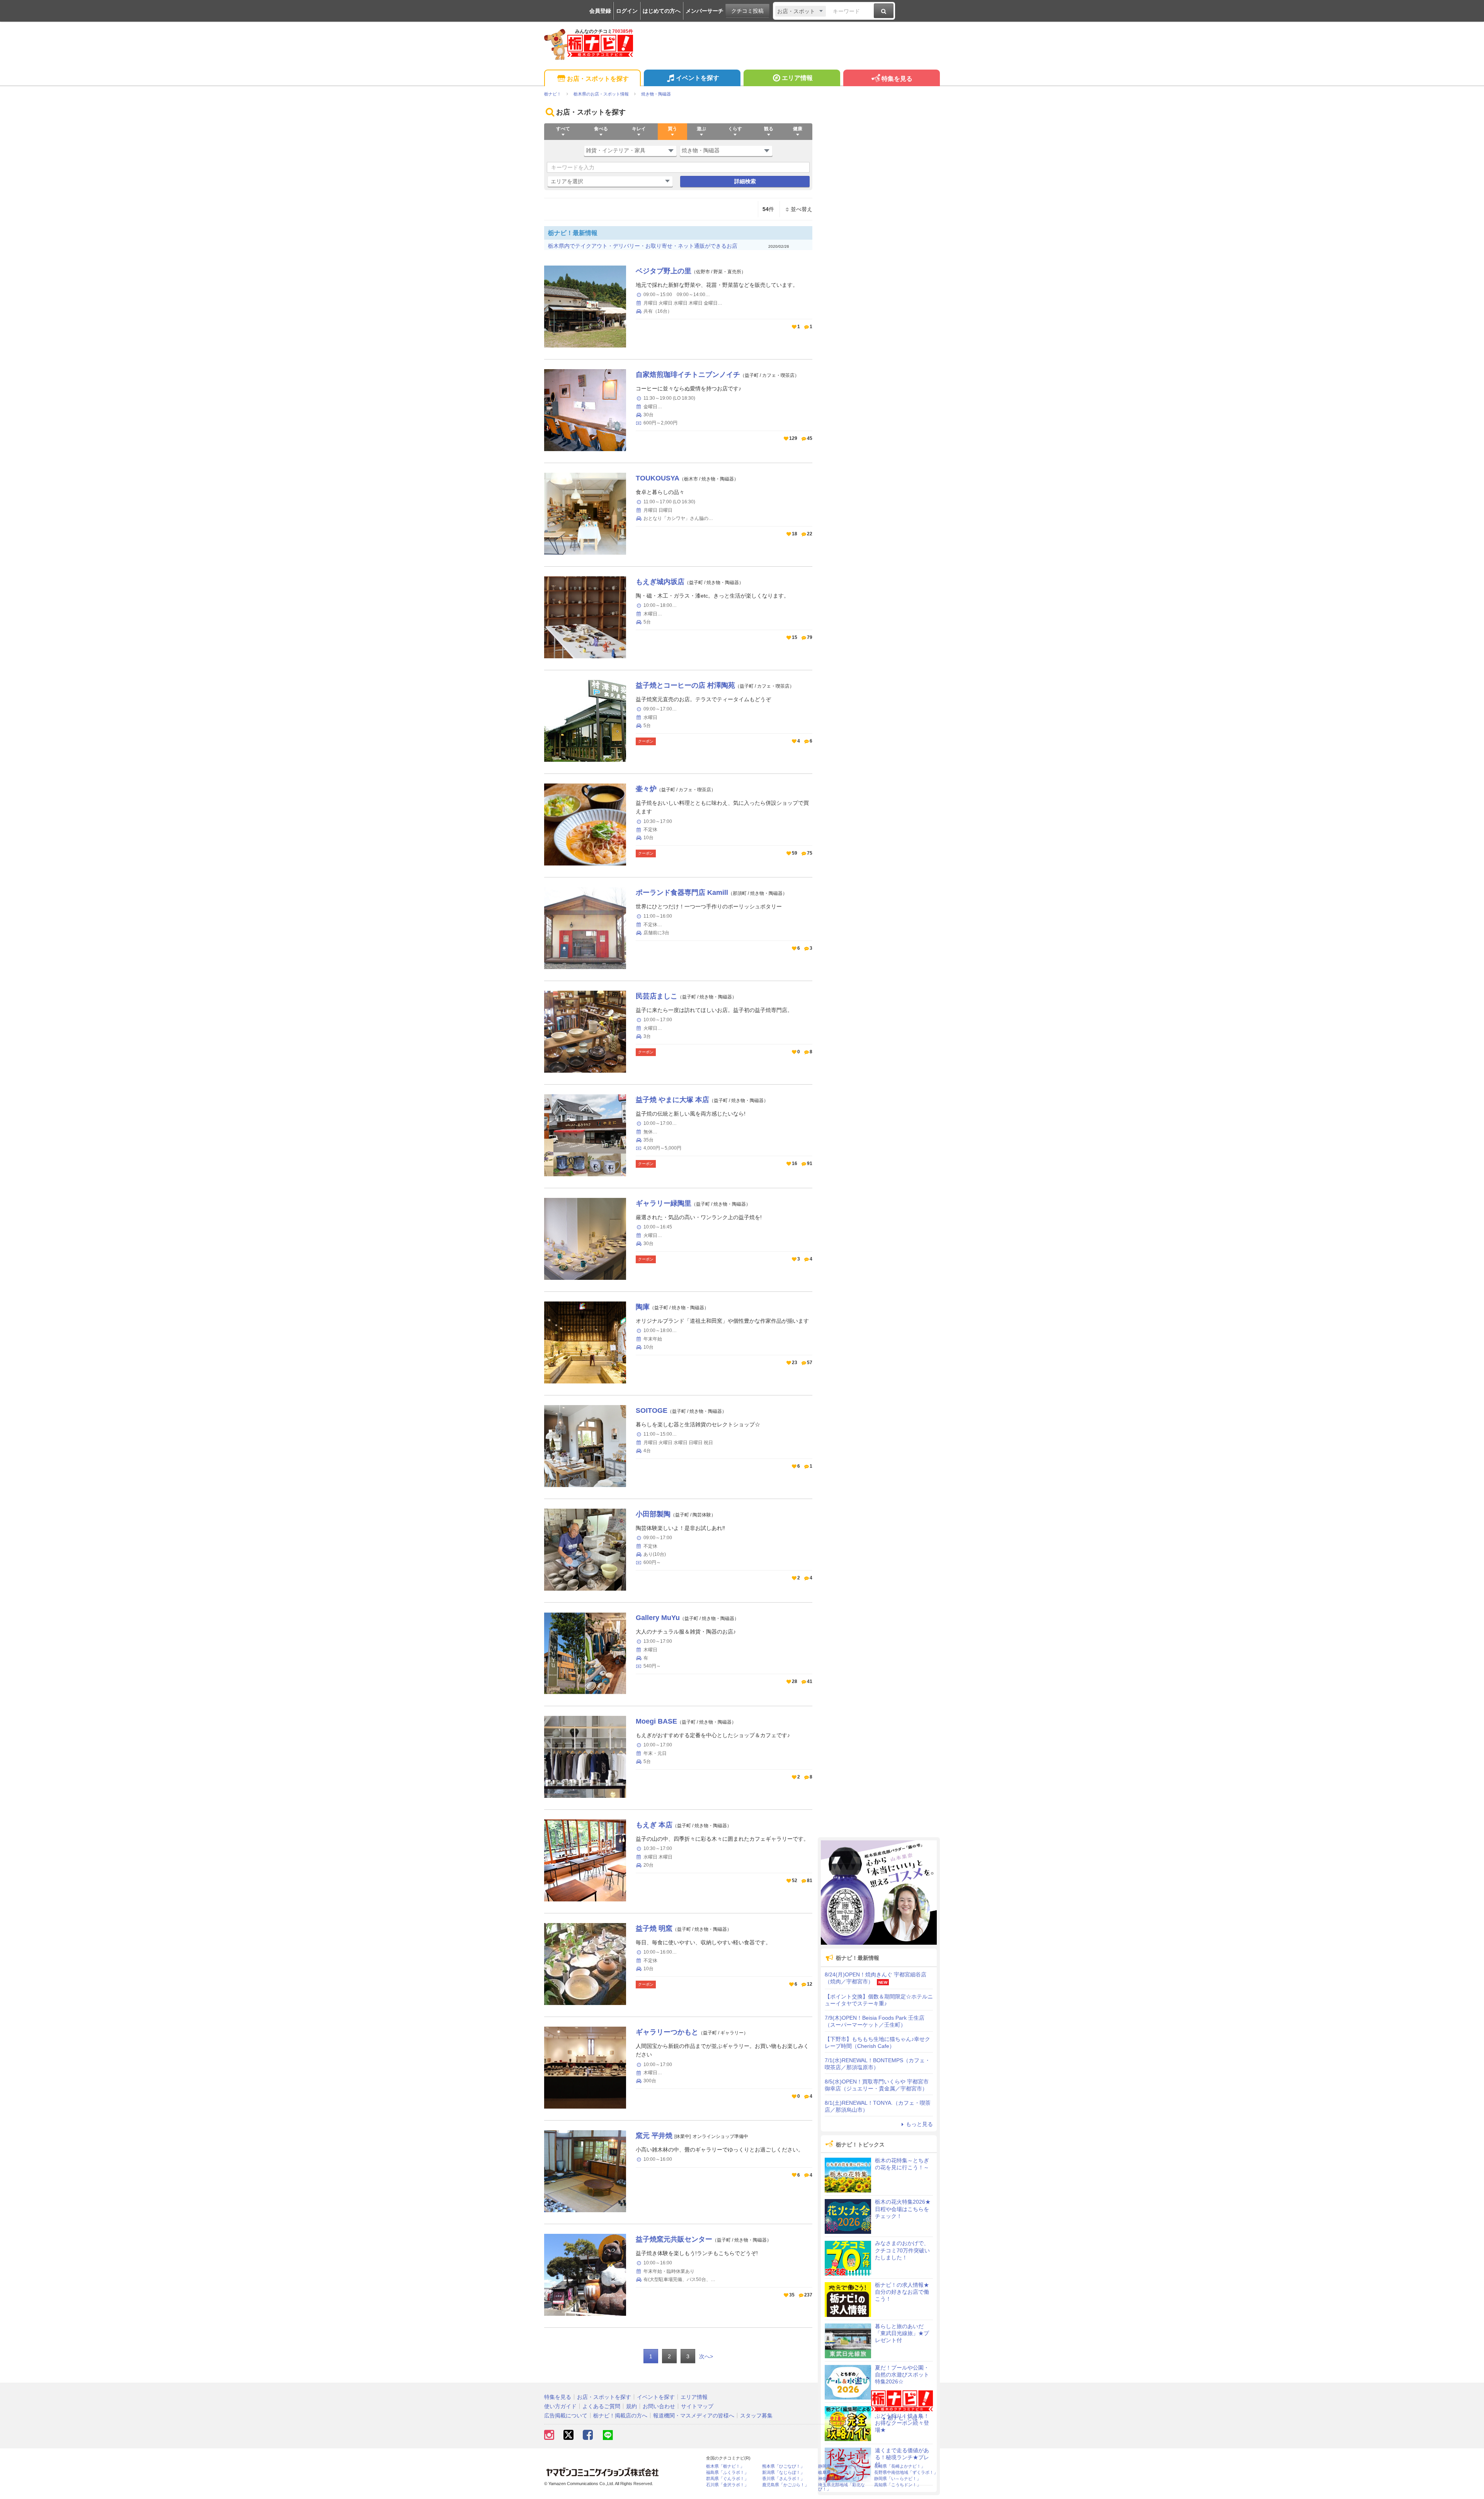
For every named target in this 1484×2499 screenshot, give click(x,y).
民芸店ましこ (657, 996)
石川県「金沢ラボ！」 (727, 2485)
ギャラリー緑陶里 (664, 1203)
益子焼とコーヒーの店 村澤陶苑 (685, 685)
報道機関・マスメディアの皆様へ (694, 2416)
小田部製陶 (653, 1514)
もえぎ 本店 (654, 1825)
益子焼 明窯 (654, 1928)
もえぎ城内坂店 (660, 582)
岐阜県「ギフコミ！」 (839, 2473)
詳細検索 (745, 181)
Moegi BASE (656, 1721)
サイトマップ (697, 2406)
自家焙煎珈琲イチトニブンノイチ (688, 375)
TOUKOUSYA (658, 478)
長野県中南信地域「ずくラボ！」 (906, 2473)
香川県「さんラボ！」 (783, 2479)
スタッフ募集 (756, 2416)
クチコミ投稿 (747, 11)
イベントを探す (698, 78)
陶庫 (643, 1307)
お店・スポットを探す (598, 79)
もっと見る (919, 2124)
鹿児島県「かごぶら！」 (785, 2485)
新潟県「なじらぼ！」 (783, 2473)
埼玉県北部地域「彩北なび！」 (842, 2487)
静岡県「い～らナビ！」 (898, 2479)
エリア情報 (797, 78)
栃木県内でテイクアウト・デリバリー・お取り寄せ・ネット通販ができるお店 (643, 246)
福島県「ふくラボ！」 (727, 2473)
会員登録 (600, 11)
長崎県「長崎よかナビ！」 (900, 2466)
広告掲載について (566, 2416)
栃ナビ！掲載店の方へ (620, 2416)
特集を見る (897, 79)
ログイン (627, 11)
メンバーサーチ (705, 11)
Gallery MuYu (658, 1618)
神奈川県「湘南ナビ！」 (842, 2479)
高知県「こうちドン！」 (898, 2485)
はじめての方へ (662, 11)
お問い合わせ (659, 2406)
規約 (631, 2406)
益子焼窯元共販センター (674, 2239)
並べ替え (802, 209)
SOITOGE (652, 1410)
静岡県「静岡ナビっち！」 (844, 2466)
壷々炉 (646, 789)
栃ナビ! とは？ (905, 2418)
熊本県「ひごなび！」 (783, 2466)
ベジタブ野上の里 (664, 271)
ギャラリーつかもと (667, 2032)
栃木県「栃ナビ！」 (725, 2466)
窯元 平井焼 (654, 2136)
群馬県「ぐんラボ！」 (727, 2479)
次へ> (706, 2356)
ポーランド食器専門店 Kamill (682, 893)
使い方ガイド (560, 2406)
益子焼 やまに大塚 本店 (672, 1100)
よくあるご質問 (601, 2406)
